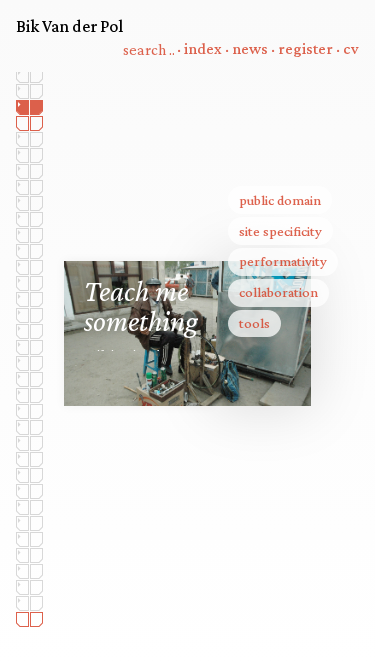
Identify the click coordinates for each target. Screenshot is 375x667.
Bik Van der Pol (69, 26)
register (305, 49)
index (203, 49)
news (250, 49)
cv (351, 49)
